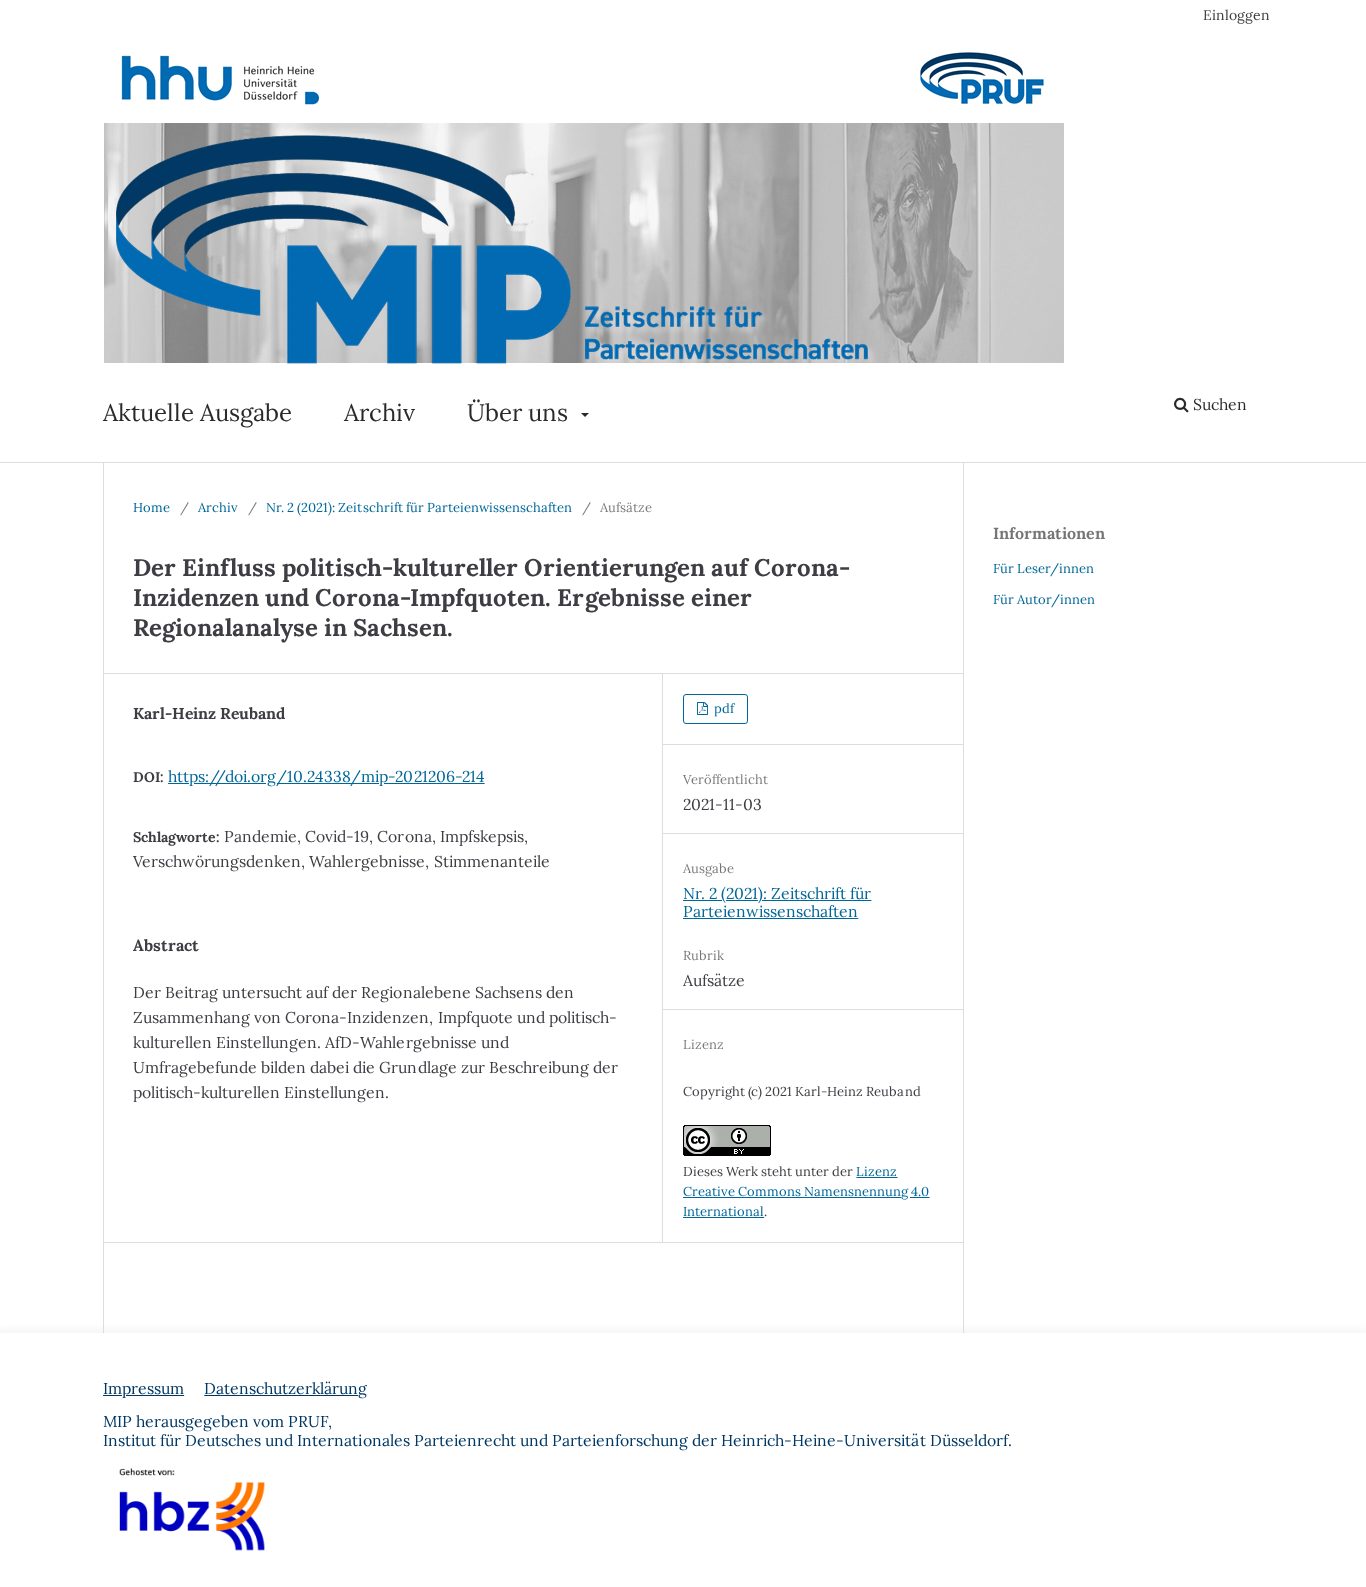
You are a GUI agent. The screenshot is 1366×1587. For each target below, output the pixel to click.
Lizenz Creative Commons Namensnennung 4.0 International (806, 1191)
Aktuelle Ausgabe (197, 412)
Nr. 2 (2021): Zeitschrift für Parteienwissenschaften (419, 507)
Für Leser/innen (1043, 568)
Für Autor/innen (1044, 599)
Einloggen (1236, 15)
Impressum (143, 1388)
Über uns (520, 412)
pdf (722, 708)
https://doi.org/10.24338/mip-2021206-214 (326, 776)
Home (151, 507)
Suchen (1218, 404)
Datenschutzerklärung (285, 1388)
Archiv (379, 412)
